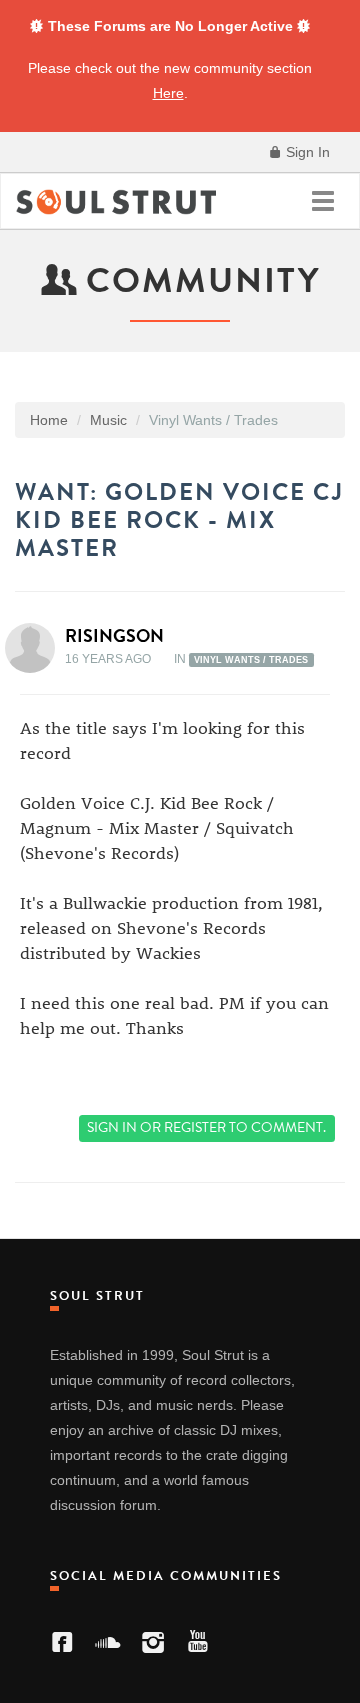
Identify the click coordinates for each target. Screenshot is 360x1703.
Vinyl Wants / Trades (251, 660)
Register (195, 1127)
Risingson (114, 636)
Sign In (306, 152)
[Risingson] (36, 648)
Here (168, 93)
